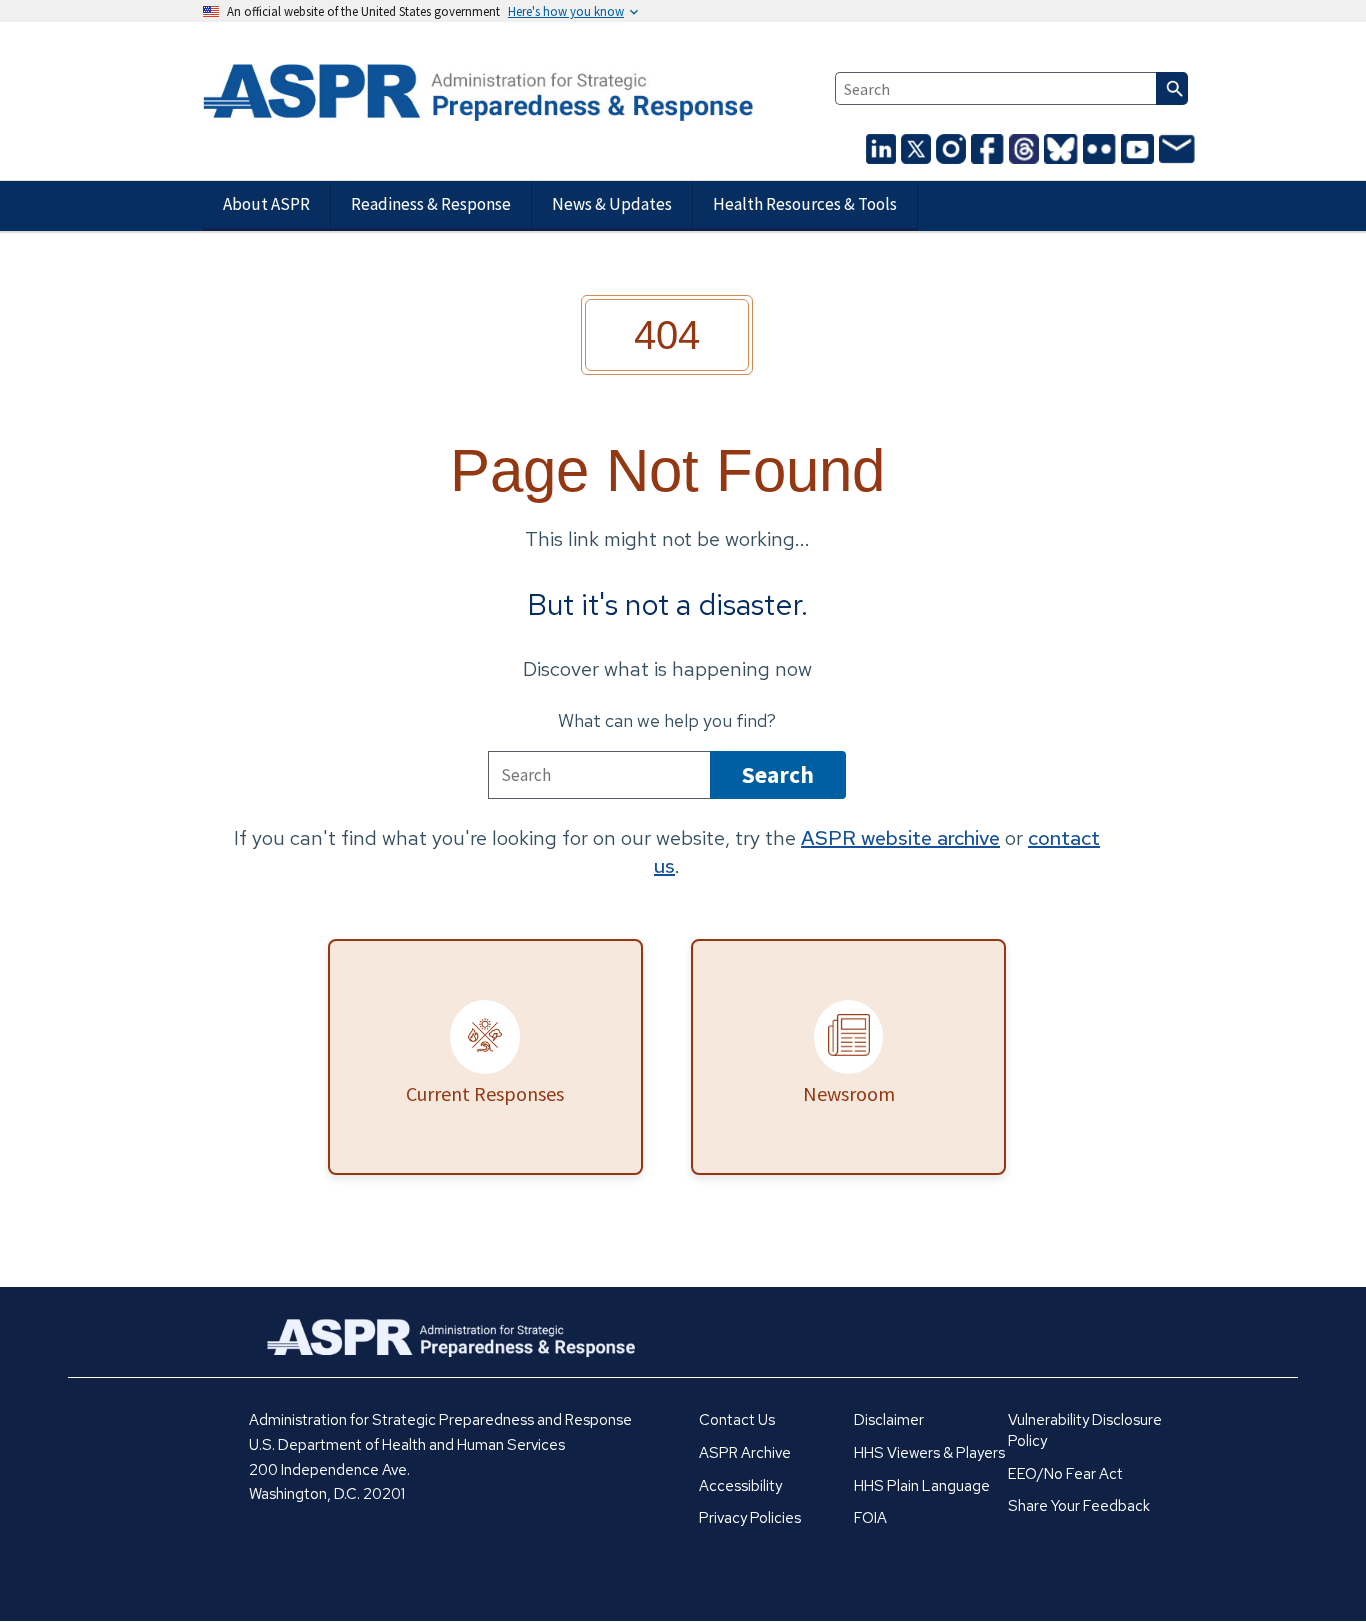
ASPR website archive (900, 838)
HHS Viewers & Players (929, 1453)
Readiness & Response (431, 204)
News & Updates (612, 204)
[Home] (361, 94)
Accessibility (740, 1486)
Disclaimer (889, 1420)
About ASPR (266, 204)
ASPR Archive (745, 1453)
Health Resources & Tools (805, 204)
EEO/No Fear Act (1065, 1474)
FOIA (870, 1518)
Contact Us (737, 1420)
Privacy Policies (750, 1518)
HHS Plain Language (922, 1486)
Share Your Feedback (1079, 1506)
